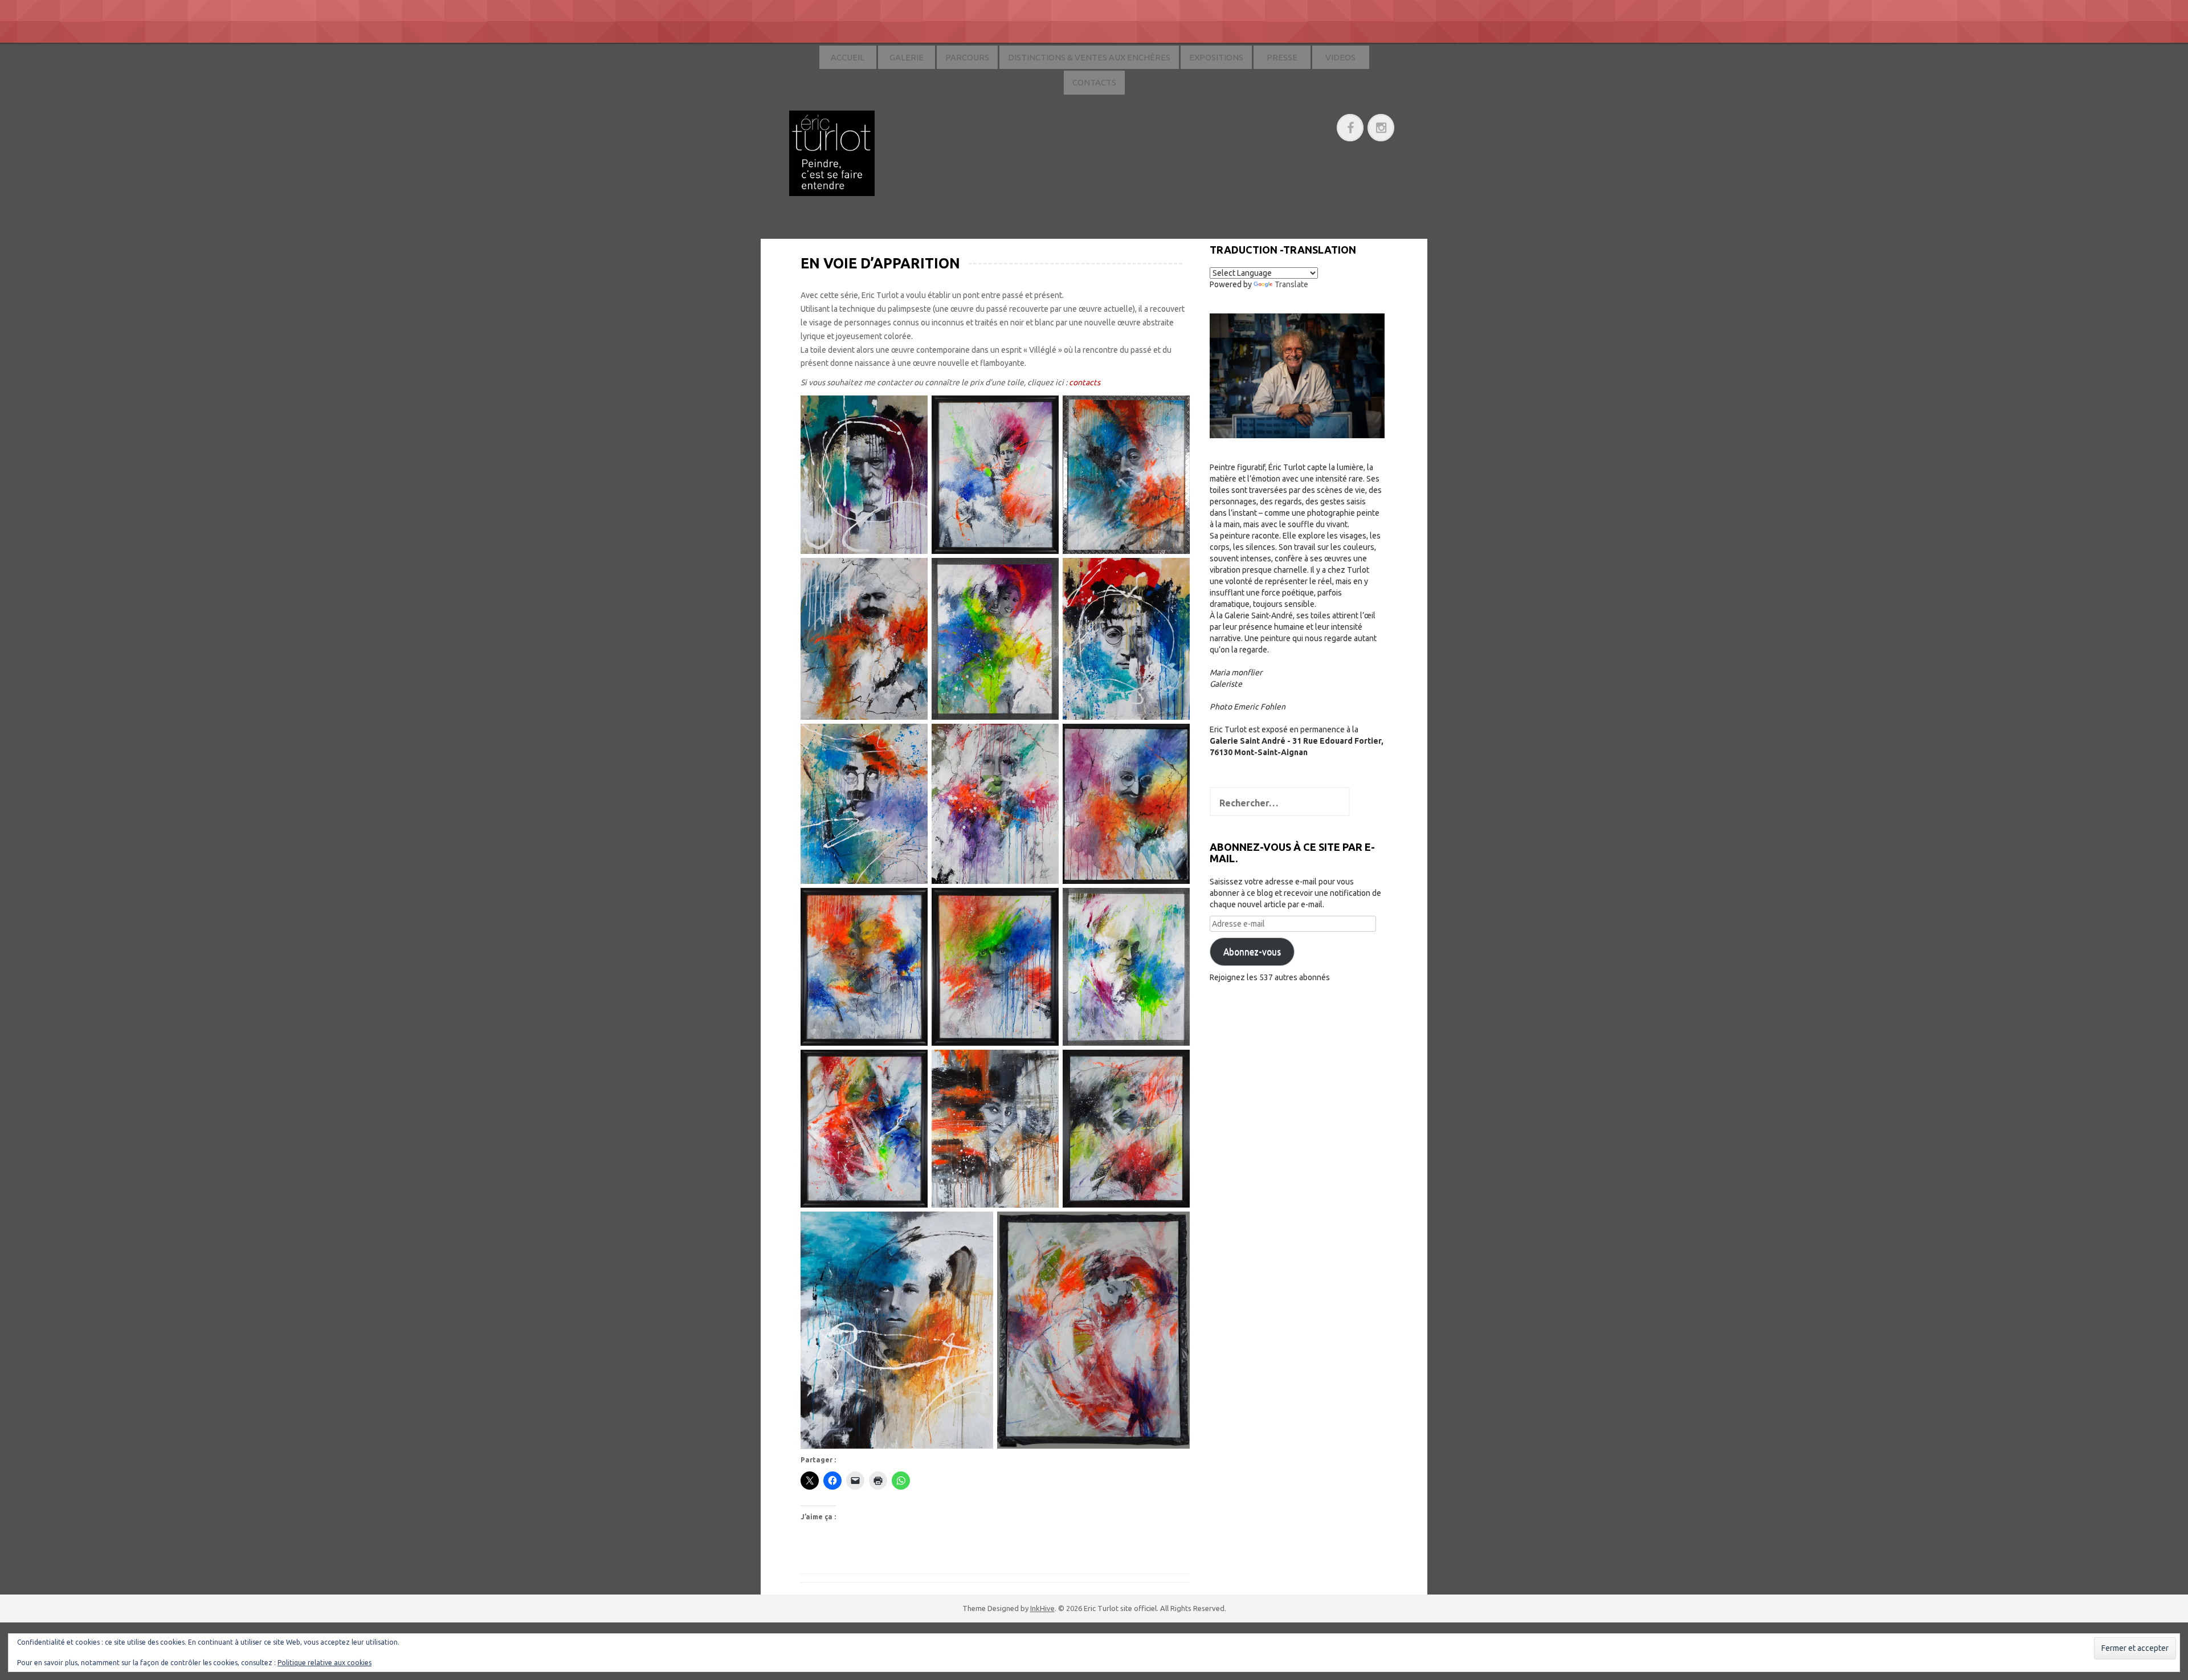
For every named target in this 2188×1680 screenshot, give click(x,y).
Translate (1291, 284)
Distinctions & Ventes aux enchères (1089, 57)
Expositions (1216, 57)
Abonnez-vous (1252, 952)
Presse (1282, 57)
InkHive (1042, 1608)
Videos (1340, 57)
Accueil (848, 57)
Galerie (907, 57)
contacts (1085, 382)
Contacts (1094, 82)
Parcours (967, 57)
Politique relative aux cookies (324, 1663)
